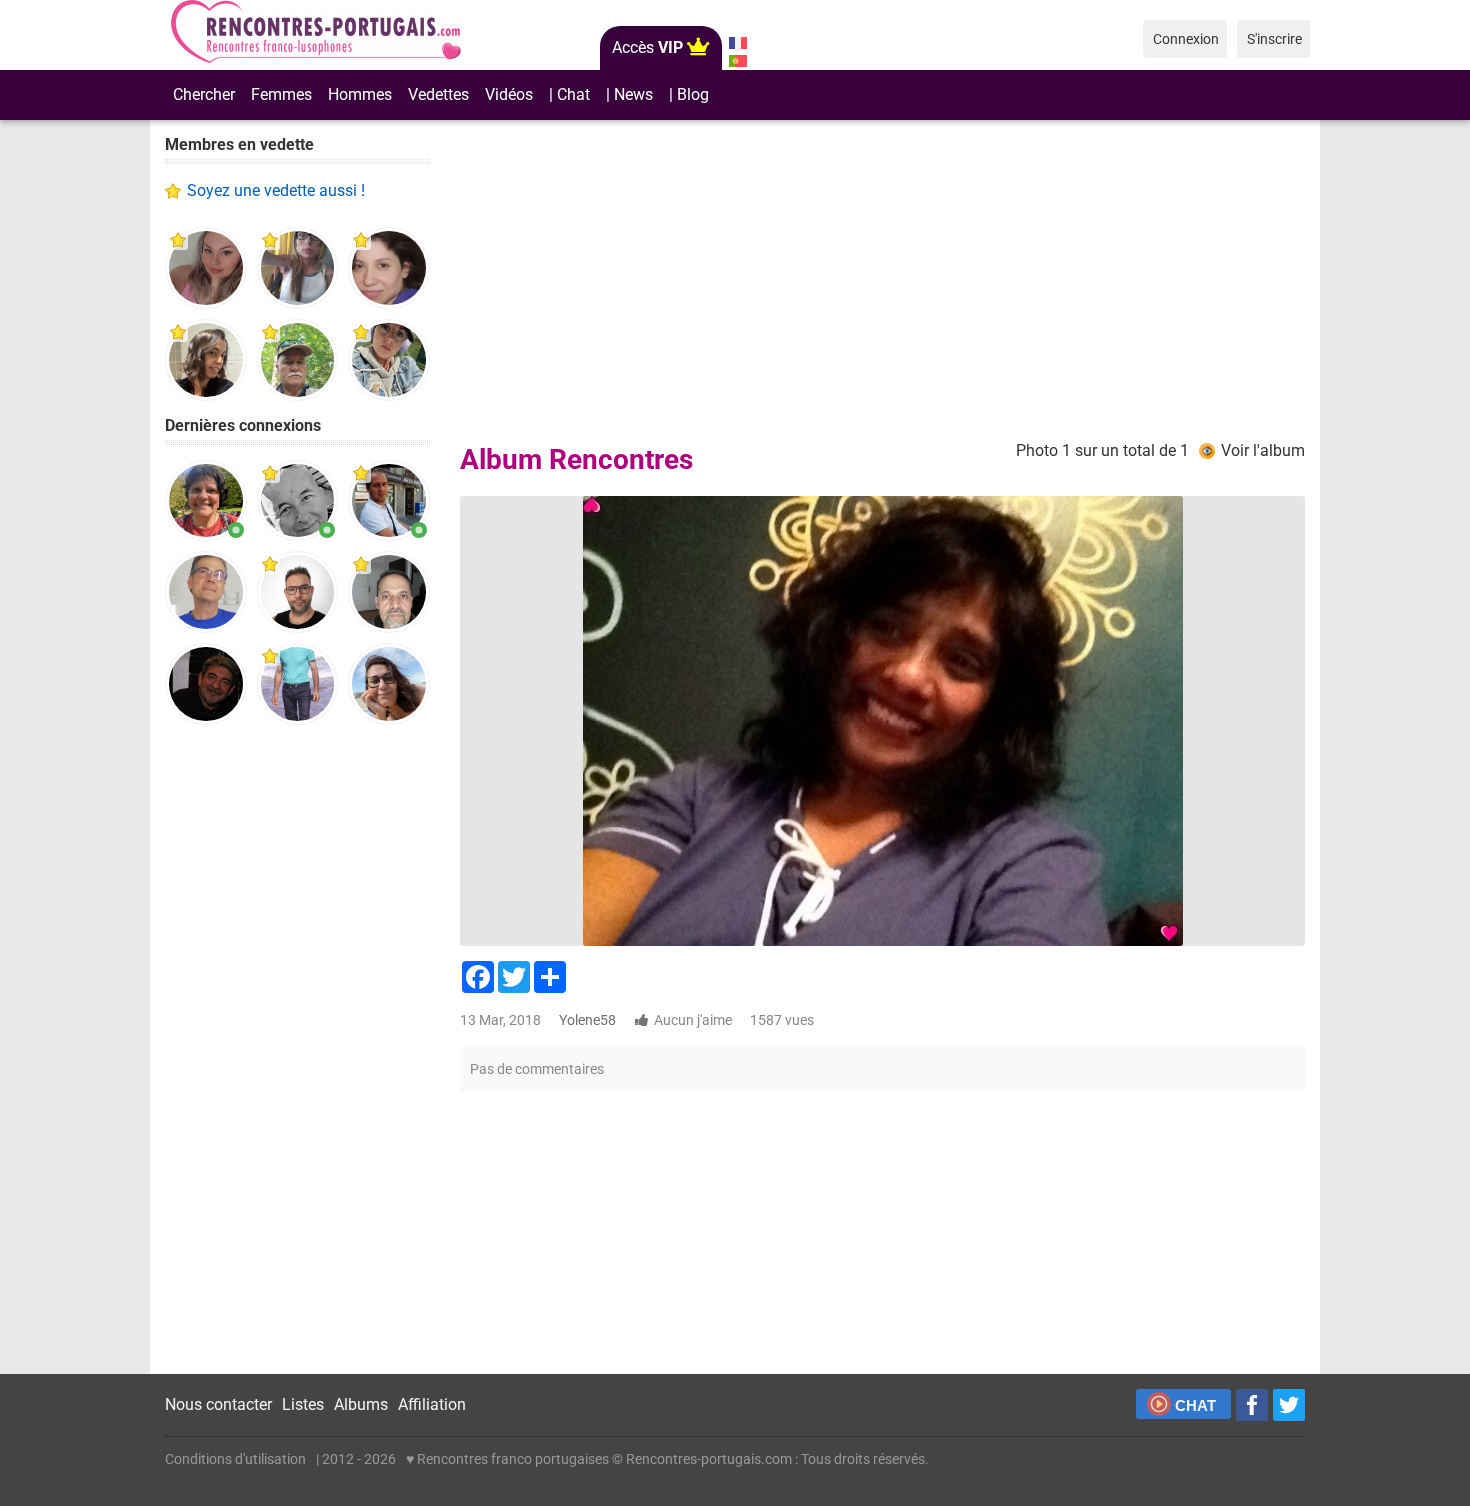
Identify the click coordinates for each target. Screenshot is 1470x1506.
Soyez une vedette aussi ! (276, 190)
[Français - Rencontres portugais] (737, 43)
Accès (647, 47)
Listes (303, 1404)
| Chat (569, 94)
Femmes (281, 94)
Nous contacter (218, 1404)
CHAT (1195, 1405)
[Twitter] (1289, 1405)
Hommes (360, 94)
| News (629, 94)
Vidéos (509, 94)
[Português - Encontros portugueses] (737, 61)
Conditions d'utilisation (235, 1459)
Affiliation (432, 1404)
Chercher (204, 94)
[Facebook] (1252, 1405)
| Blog (689, 94)
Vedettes (438, 94)
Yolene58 (587, 1020)
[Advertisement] (297, 1050)
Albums (361, 1404)
